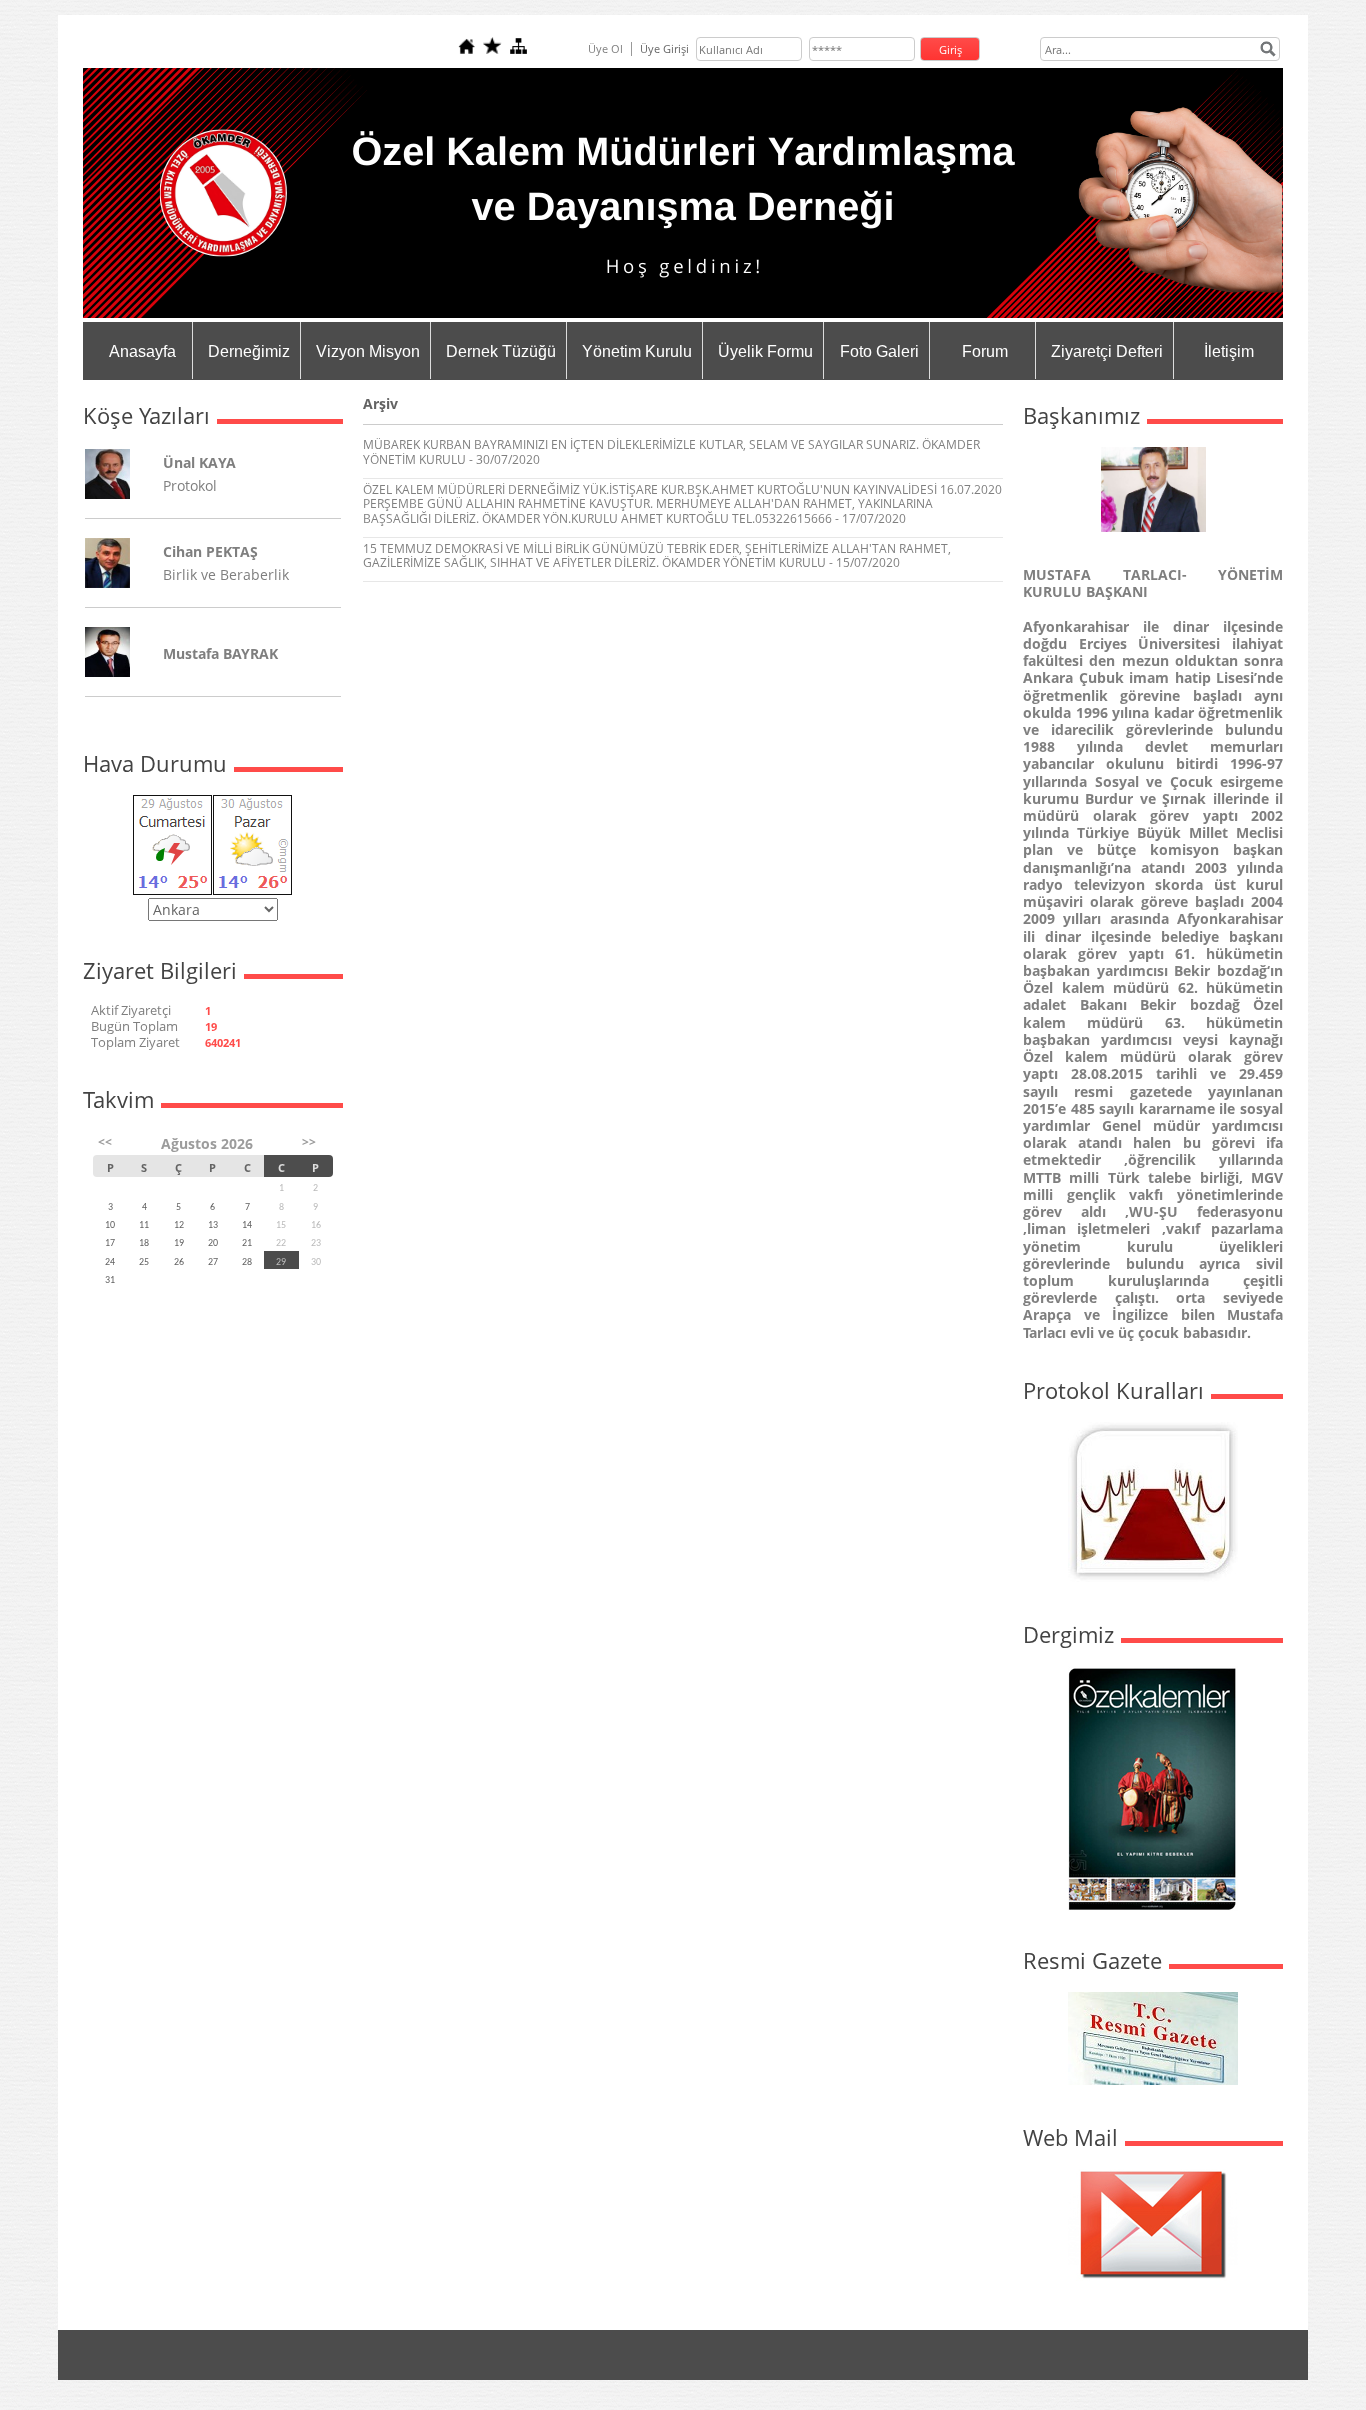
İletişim (1229, 351)
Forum (985, 351)
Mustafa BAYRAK (220, 653)
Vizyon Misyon (368, 351)
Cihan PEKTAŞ (210, 551)
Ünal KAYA (199, 462)
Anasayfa (142, 351)
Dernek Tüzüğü (501, 351)
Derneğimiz (249, 351)
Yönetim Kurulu (637, 351)
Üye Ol (605, 48)
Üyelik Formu (765, 351)
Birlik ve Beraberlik (226, 574)
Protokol (190, 485)
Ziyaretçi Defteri (1107, 351)
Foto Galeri (879, 351)
